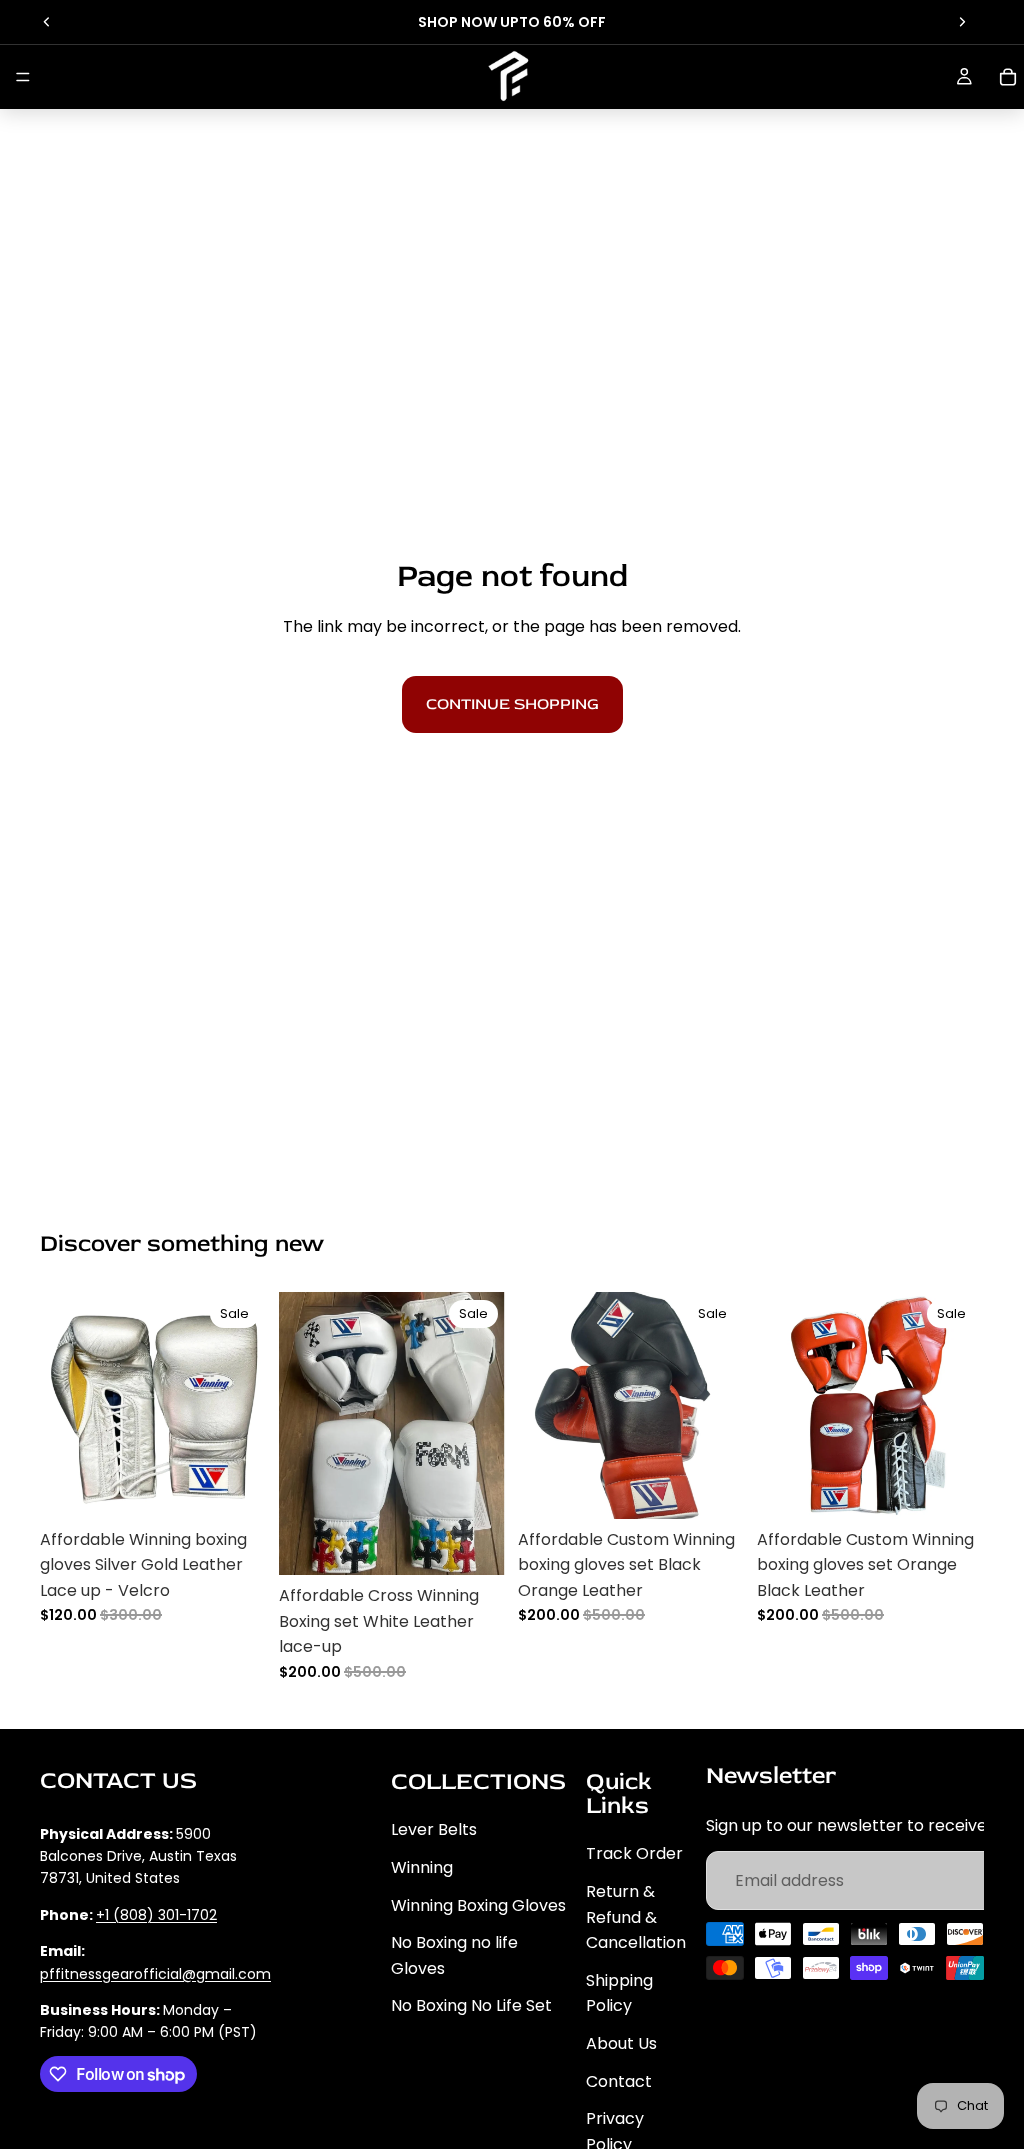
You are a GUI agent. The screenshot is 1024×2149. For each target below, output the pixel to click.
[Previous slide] (47, 22)
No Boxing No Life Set (471, 2005)
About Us (621, 2043)
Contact (619, 2080)
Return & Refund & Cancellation (636, 1917)
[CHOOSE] (236, 1488)
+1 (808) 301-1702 (156, 1915)
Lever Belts (434, 1829)
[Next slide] (962, 22)
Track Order (634, 1853)
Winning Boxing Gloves (478, 1904)
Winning (422, 1867)
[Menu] (23, 77)
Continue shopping (512, 704)
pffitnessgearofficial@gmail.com (155, 1973)
